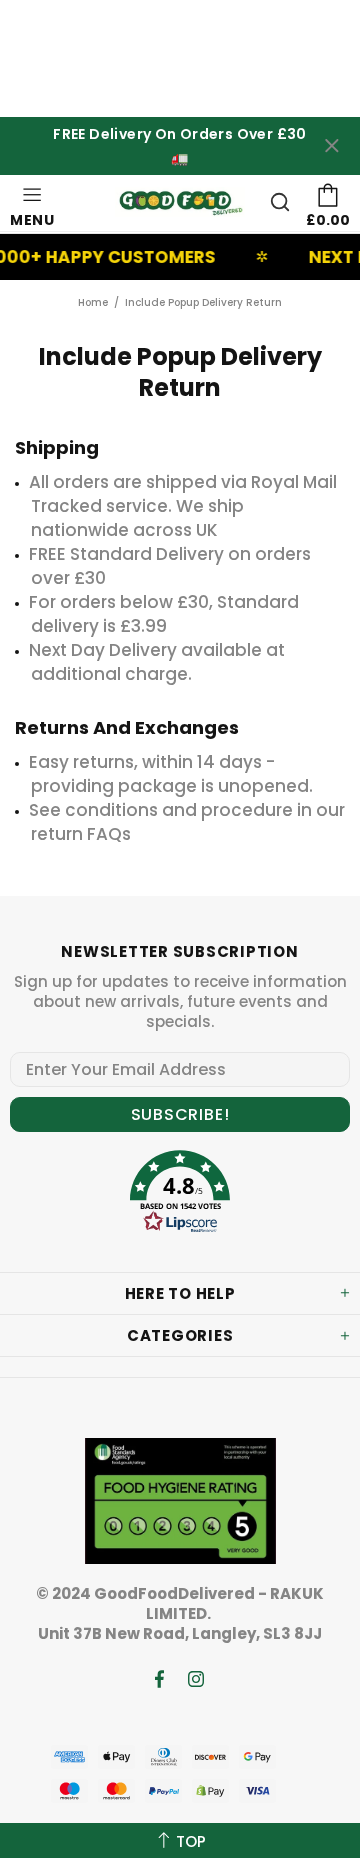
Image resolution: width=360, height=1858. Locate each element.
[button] (180, 1194)
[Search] (280, 202)
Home (93, 302)
